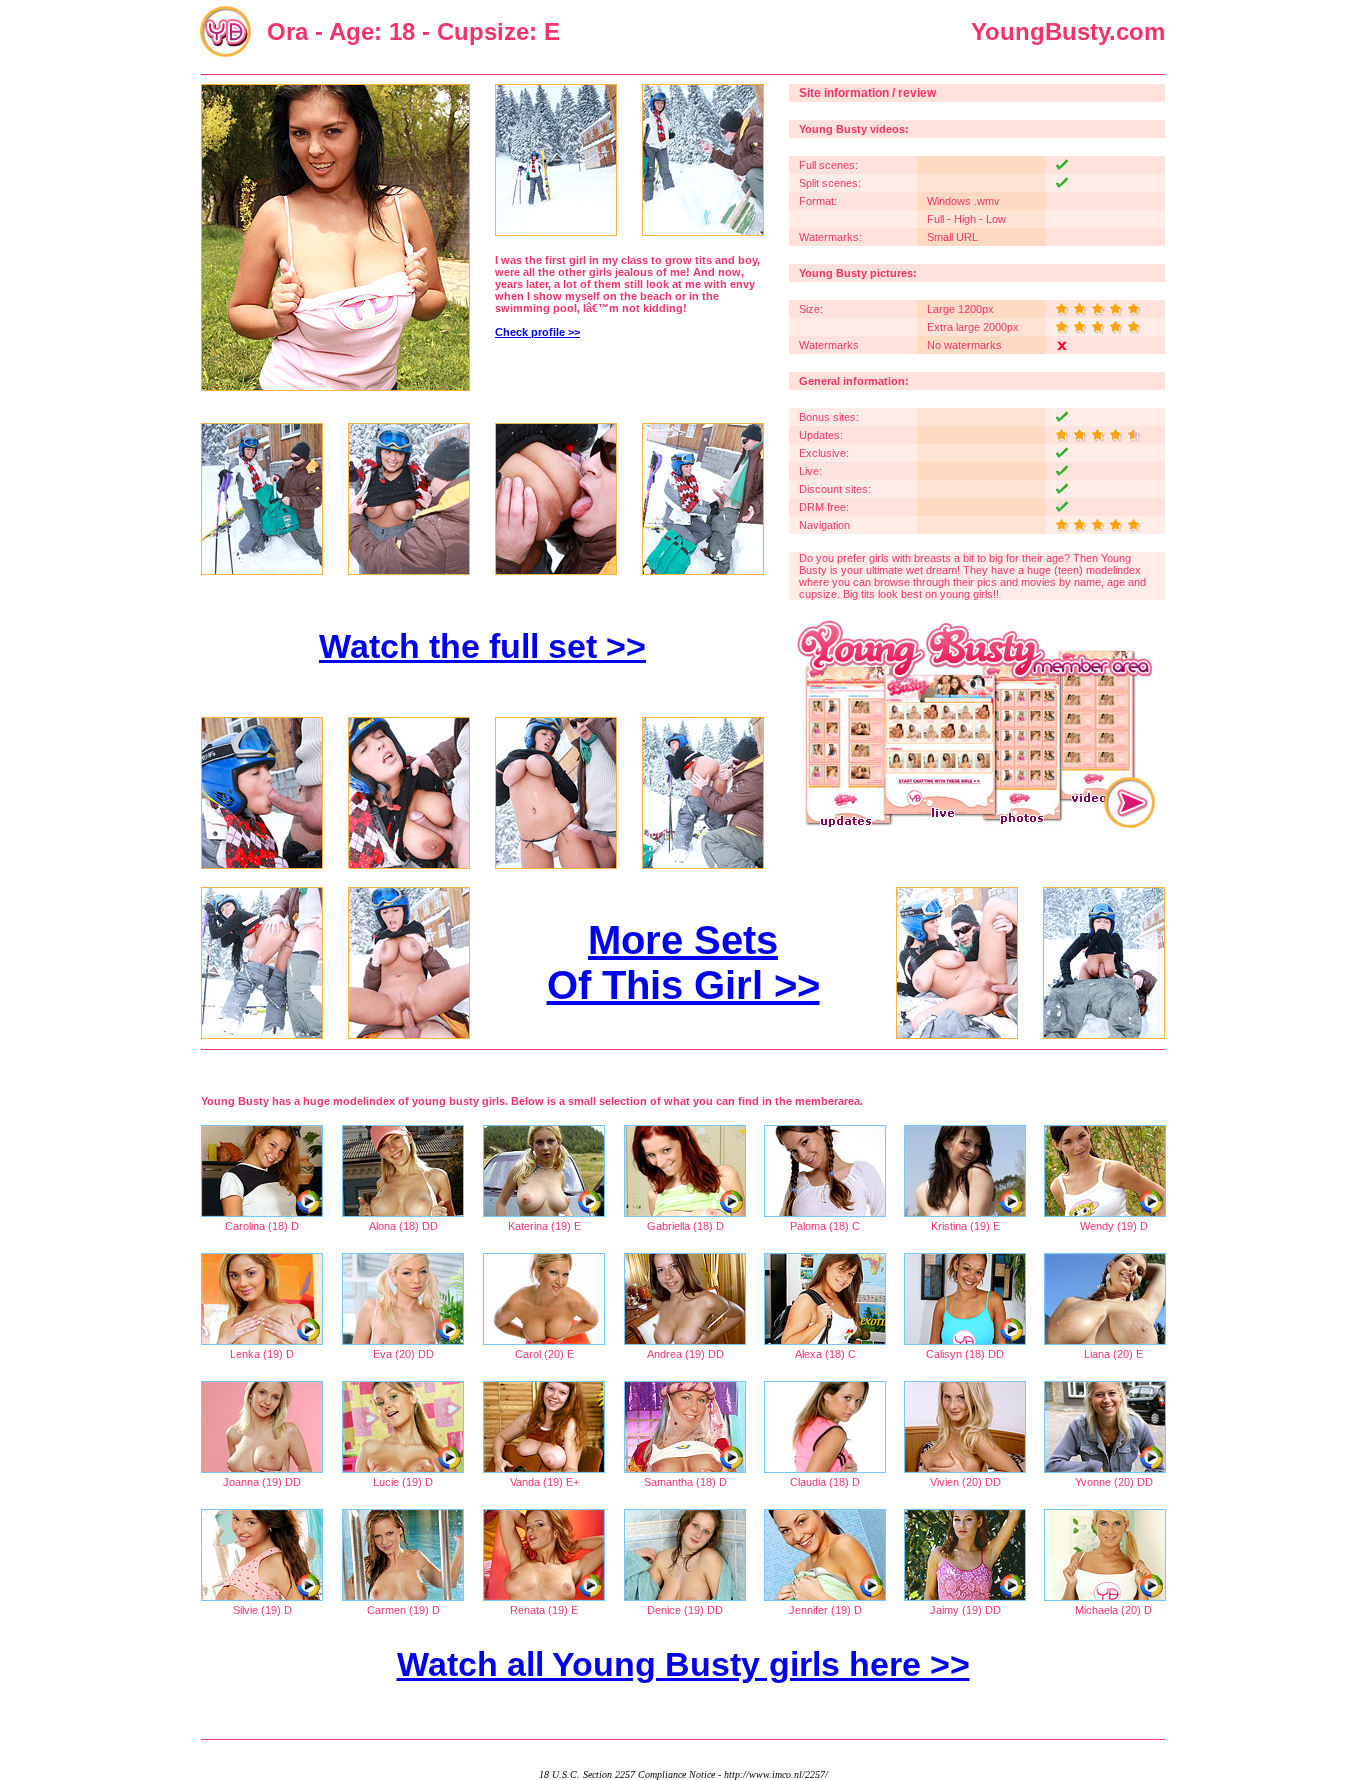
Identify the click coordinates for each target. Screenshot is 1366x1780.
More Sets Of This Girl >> (683, 962)
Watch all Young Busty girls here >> (683, 1664)
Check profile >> (537, 332)
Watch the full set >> (482, 646)
